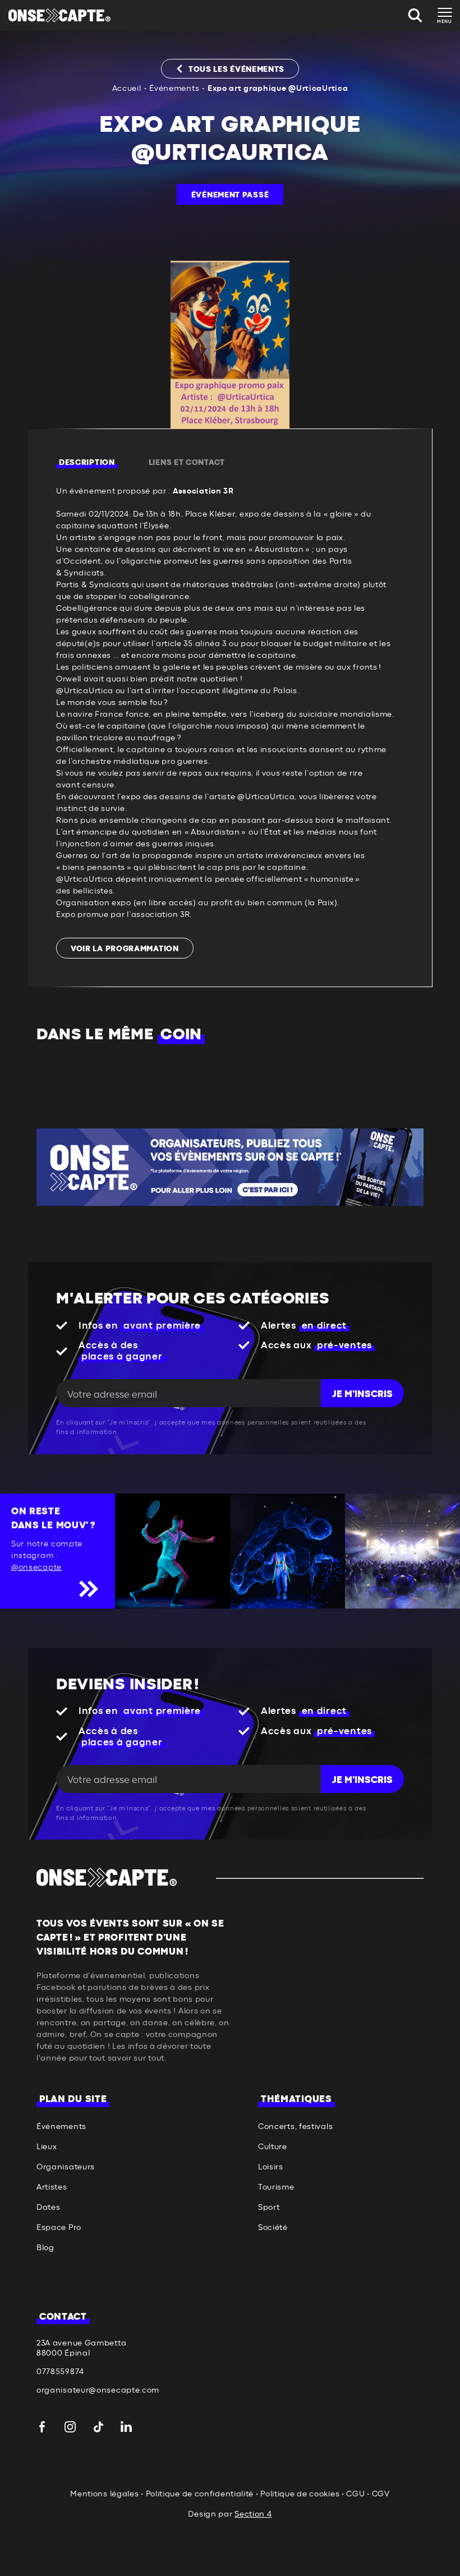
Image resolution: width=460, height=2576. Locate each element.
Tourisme (276, 2187)
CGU (355, 2494)
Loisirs (271, 2167)
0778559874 (60, 2372)
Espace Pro (59, 2228)
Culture (273, 2147)
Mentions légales (104, 2494)
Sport (269, 2208)
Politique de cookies (300, 2494)
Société (273, 2228)
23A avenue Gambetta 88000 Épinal (81, 2348)
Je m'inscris (362, 1394)
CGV (381, 2494)
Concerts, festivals (295, 2127)
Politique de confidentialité (200, 2494)
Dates (49, 2208)
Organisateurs (66, 2167)
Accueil (127, 89)
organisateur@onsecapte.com (98, 2390)
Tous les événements (236, 70)
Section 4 (253, 2514)
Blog (45, 2248)
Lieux (47, 2147)
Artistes (52, 2187)
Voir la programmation (125, 949)
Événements (174, 89)
